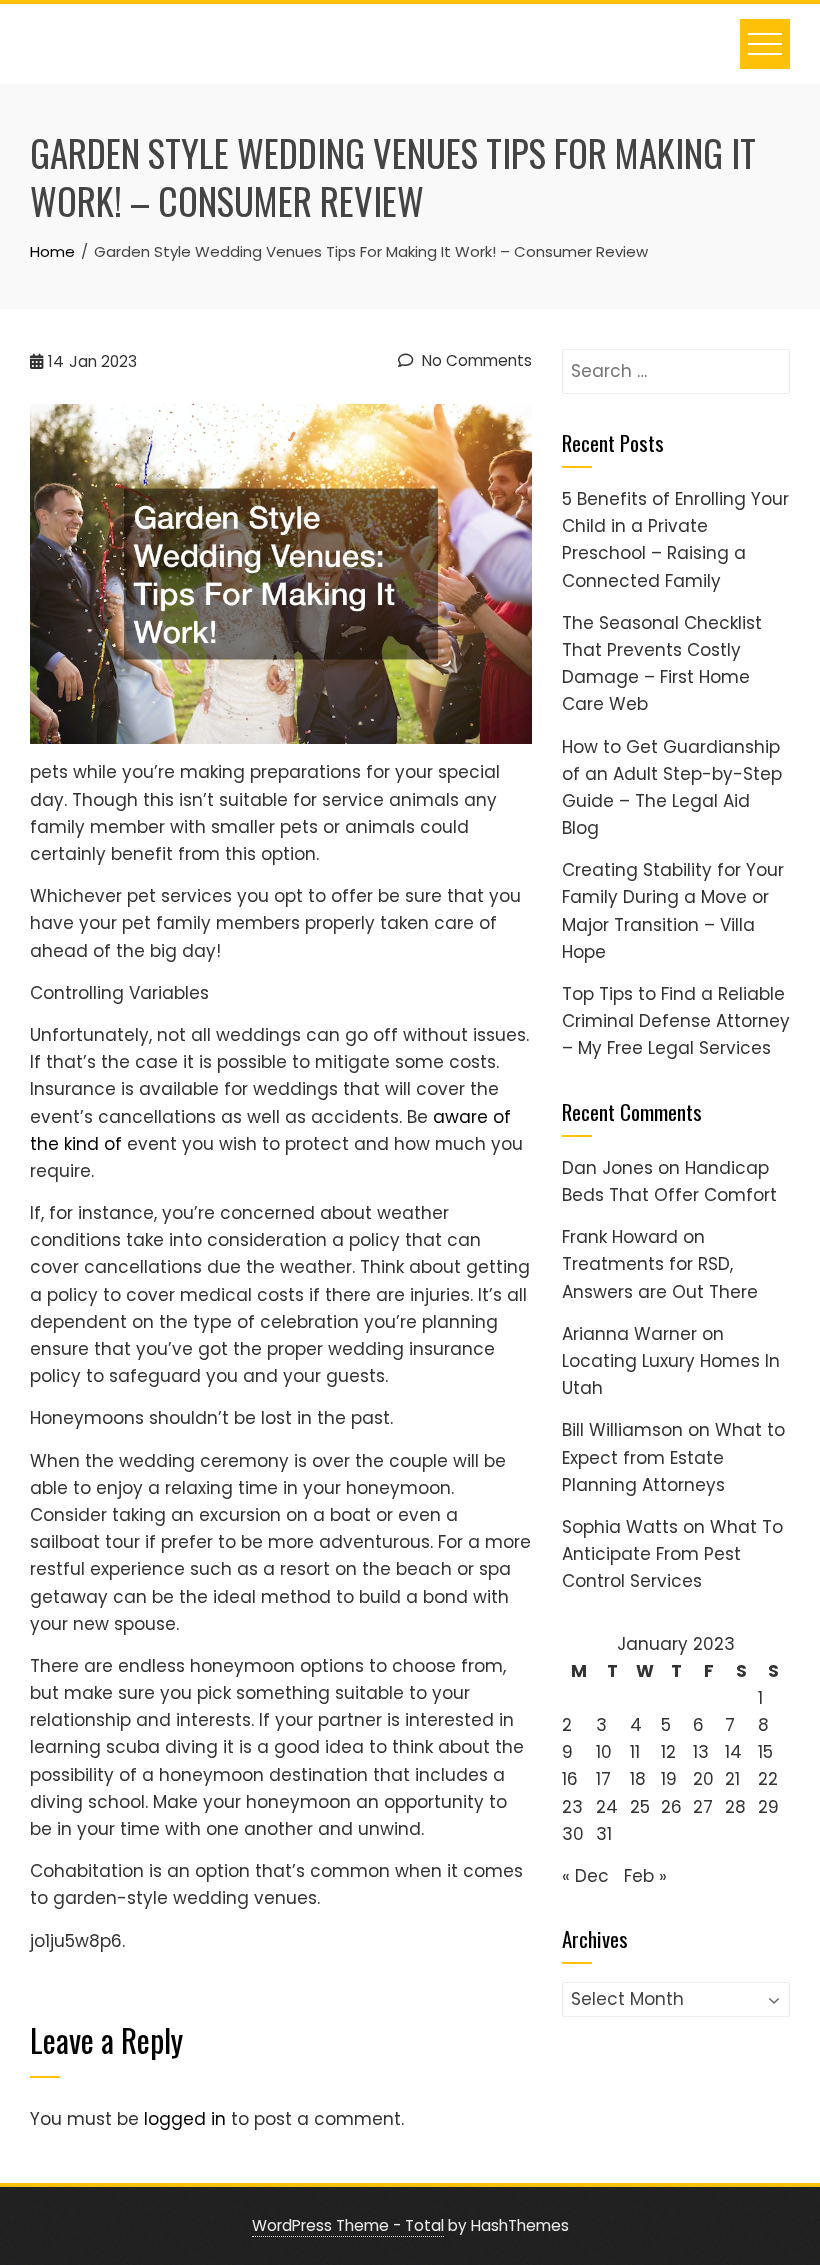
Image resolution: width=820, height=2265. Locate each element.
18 (638, 1779)
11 (635, 1752)
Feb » (645, 1876)
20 (703, 1779)
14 (733, 1752)
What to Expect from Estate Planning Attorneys (673, 1457)
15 (765, 1752)
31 (604, 1834)
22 (768, 1779)
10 (604, 1752)
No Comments (475, 360)
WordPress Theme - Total (348, 2225)
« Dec (585, 1876)
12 (668, 1752)
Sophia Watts (620, 1527)
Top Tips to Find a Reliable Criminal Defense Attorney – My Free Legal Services (676, 1021)
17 (603, 1779)
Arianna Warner (629, 1334)
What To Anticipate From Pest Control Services (672, 1554)
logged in (185, 2119)
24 (607, 1807)
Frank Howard (620, 1237)
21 (732, 1779)
